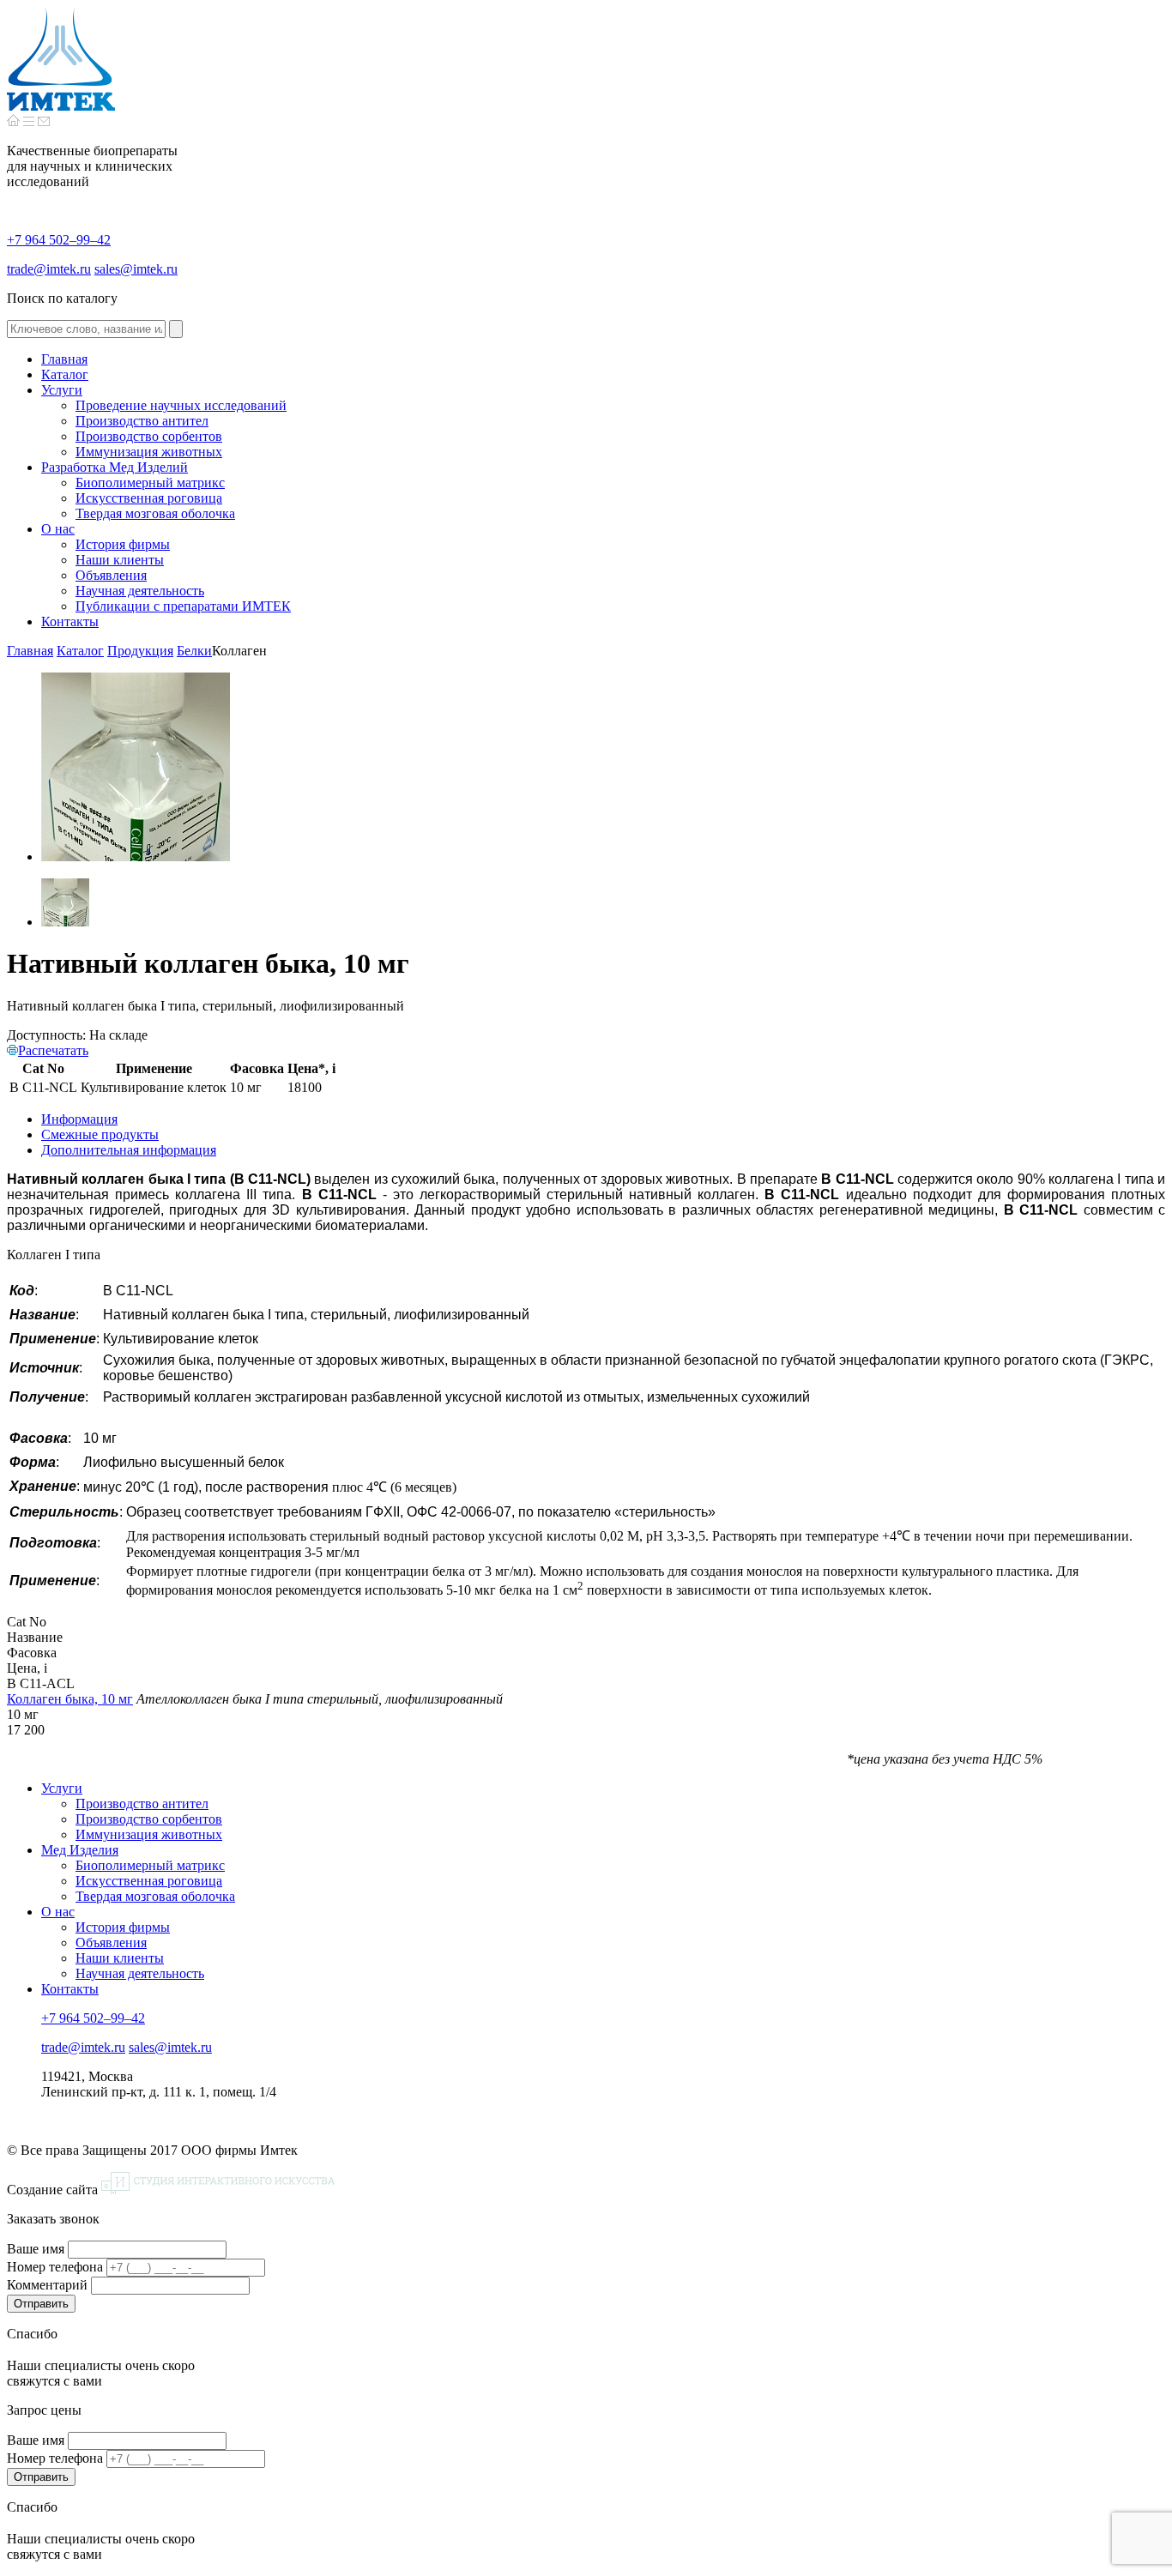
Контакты (70, 1989)
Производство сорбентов (149, 1819)
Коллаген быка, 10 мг (70, 1699)
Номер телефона (55, 2267)
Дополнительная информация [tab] (129, 1150)
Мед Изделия (80, 1850)
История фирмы (123, 1927)
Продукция (140, 651)
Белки (194, 651)
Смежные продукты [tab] (100, 1134)
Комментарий (47, 2285)
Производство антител (142, 1804)
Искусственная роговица (149, 1881)
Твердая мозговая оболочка (155, 1896)
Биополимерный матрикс (150, 1865)
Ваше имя (36, 2249)
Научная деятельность (140, 1973)
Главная (30, 651)
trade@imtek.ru (49, 269)
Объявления (111, 1943)
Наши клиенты (120, 1958)
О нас (58, 1912)
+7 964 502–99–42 (59, 240)
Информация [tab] (79, 1119)
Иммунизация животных (149, 1834)
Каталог (80, 651)
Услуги (62, 1788)
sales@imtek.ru (136, 269)
